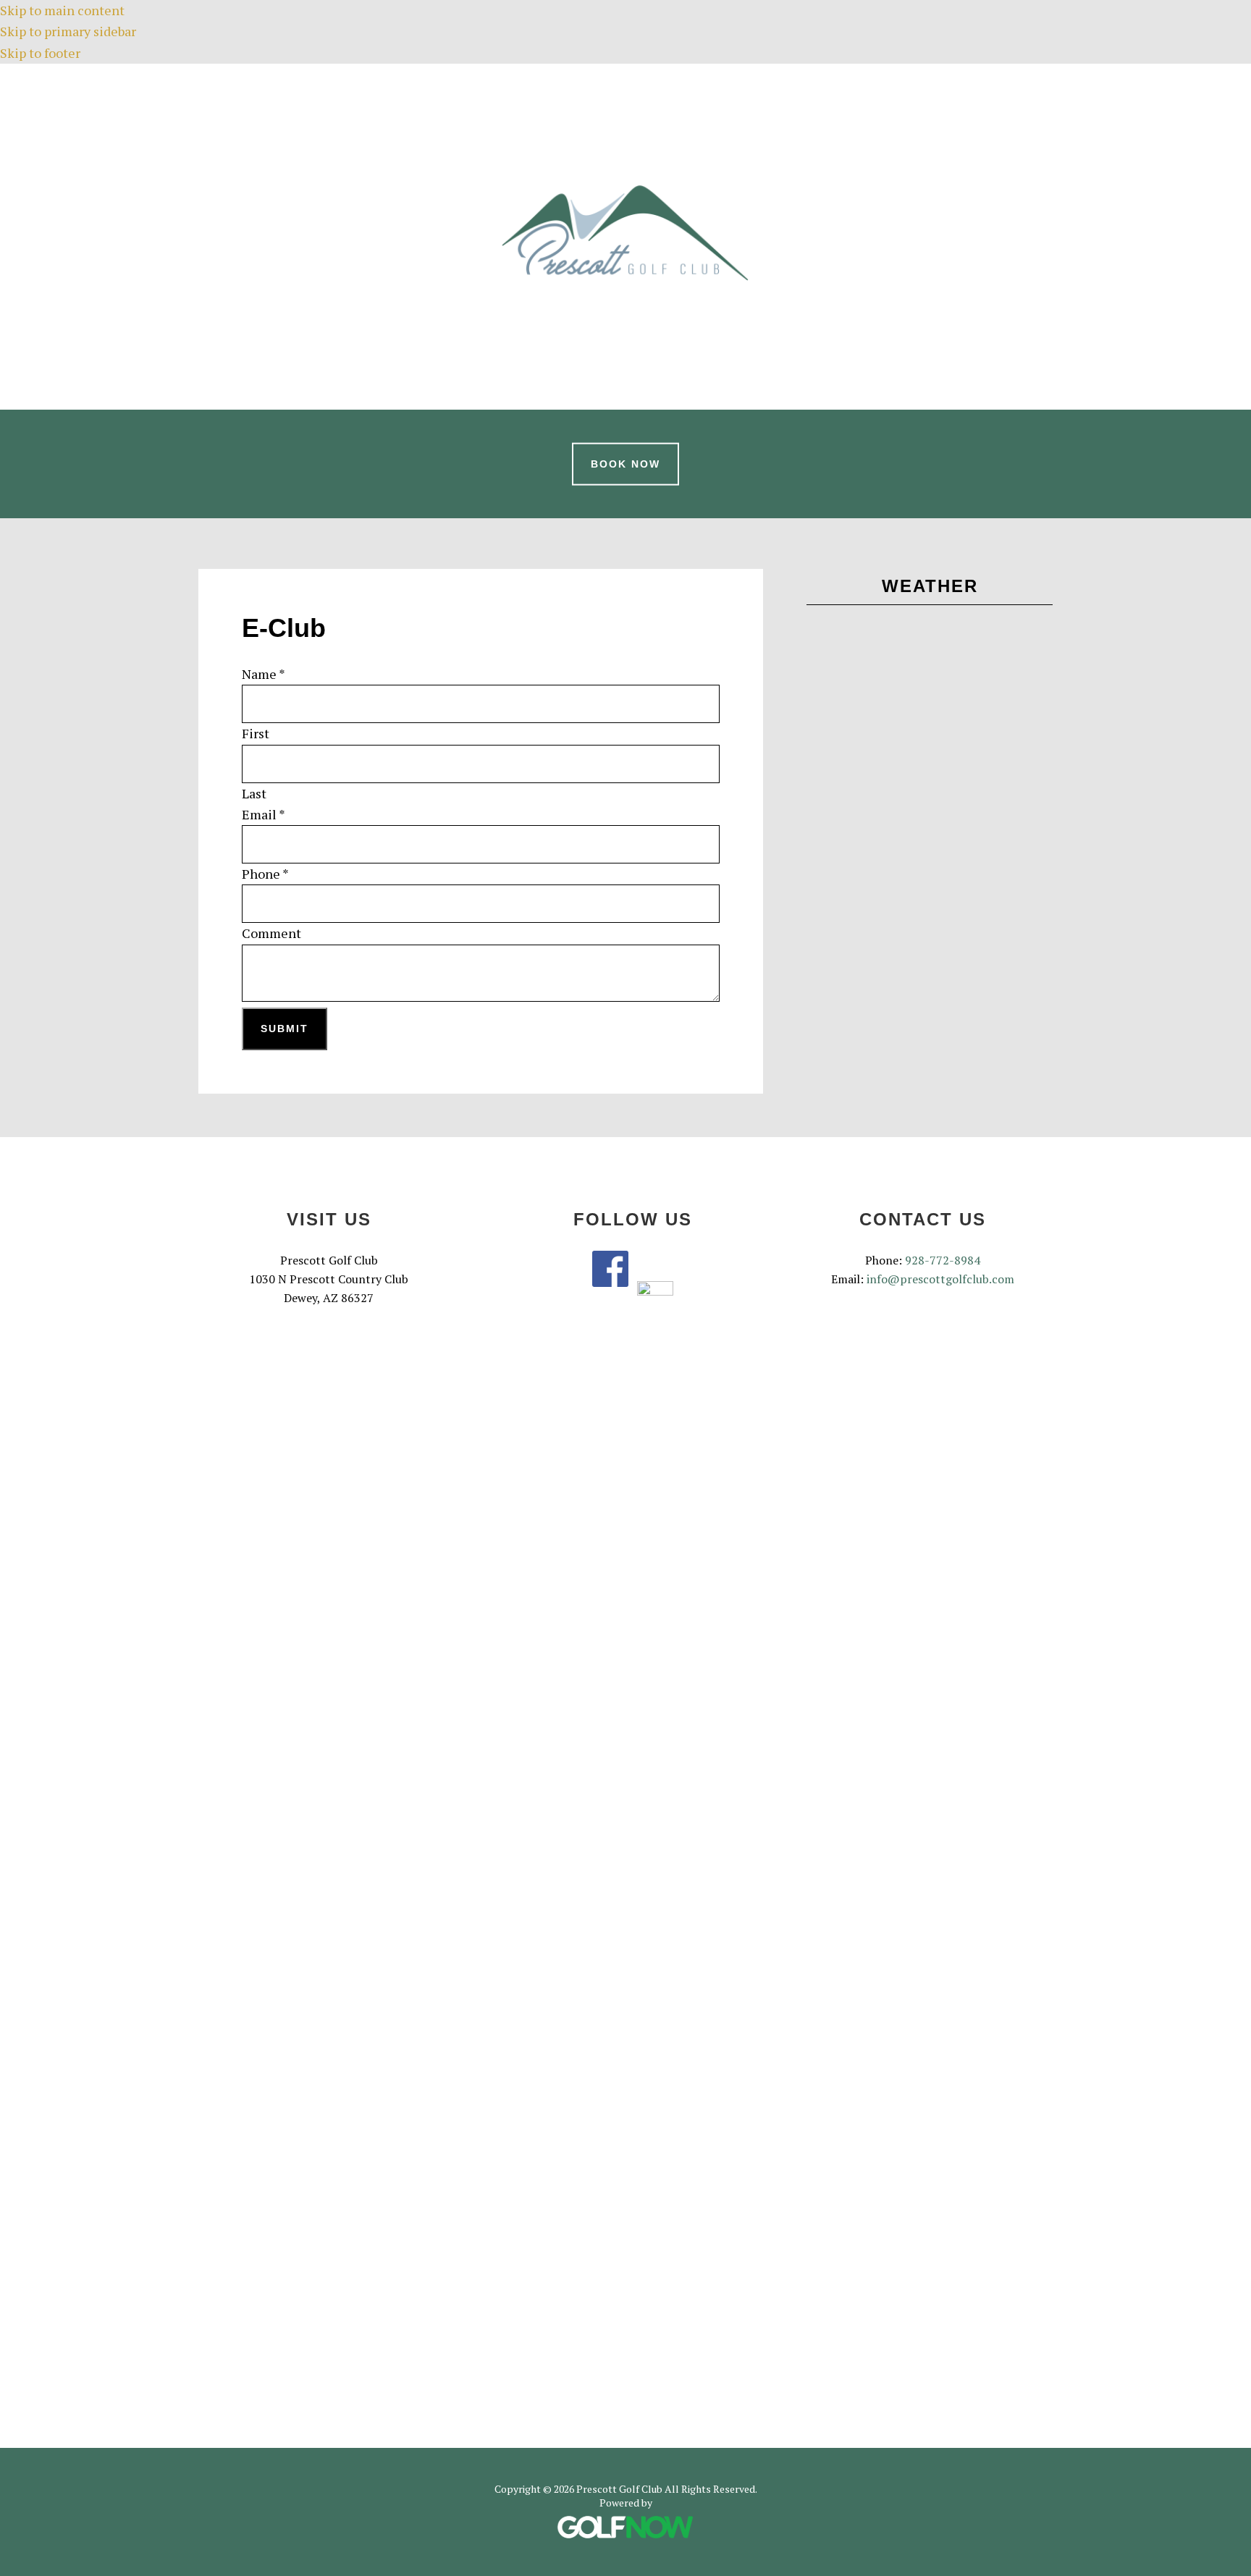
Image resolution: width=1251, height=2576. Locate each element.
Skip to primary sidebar (68, 31)
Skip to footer (40, 53)
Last (254, 793)
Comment (271, 933)
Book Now (625, 464)
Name (264, 674)
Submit (285, 1029)
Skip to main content (62, 10)
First (256, 733)
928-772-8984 (943, 1260)
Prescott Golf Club (625, 234)
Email (264, 814)
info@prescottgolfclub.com (940, 1279)
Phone (265, 874)
